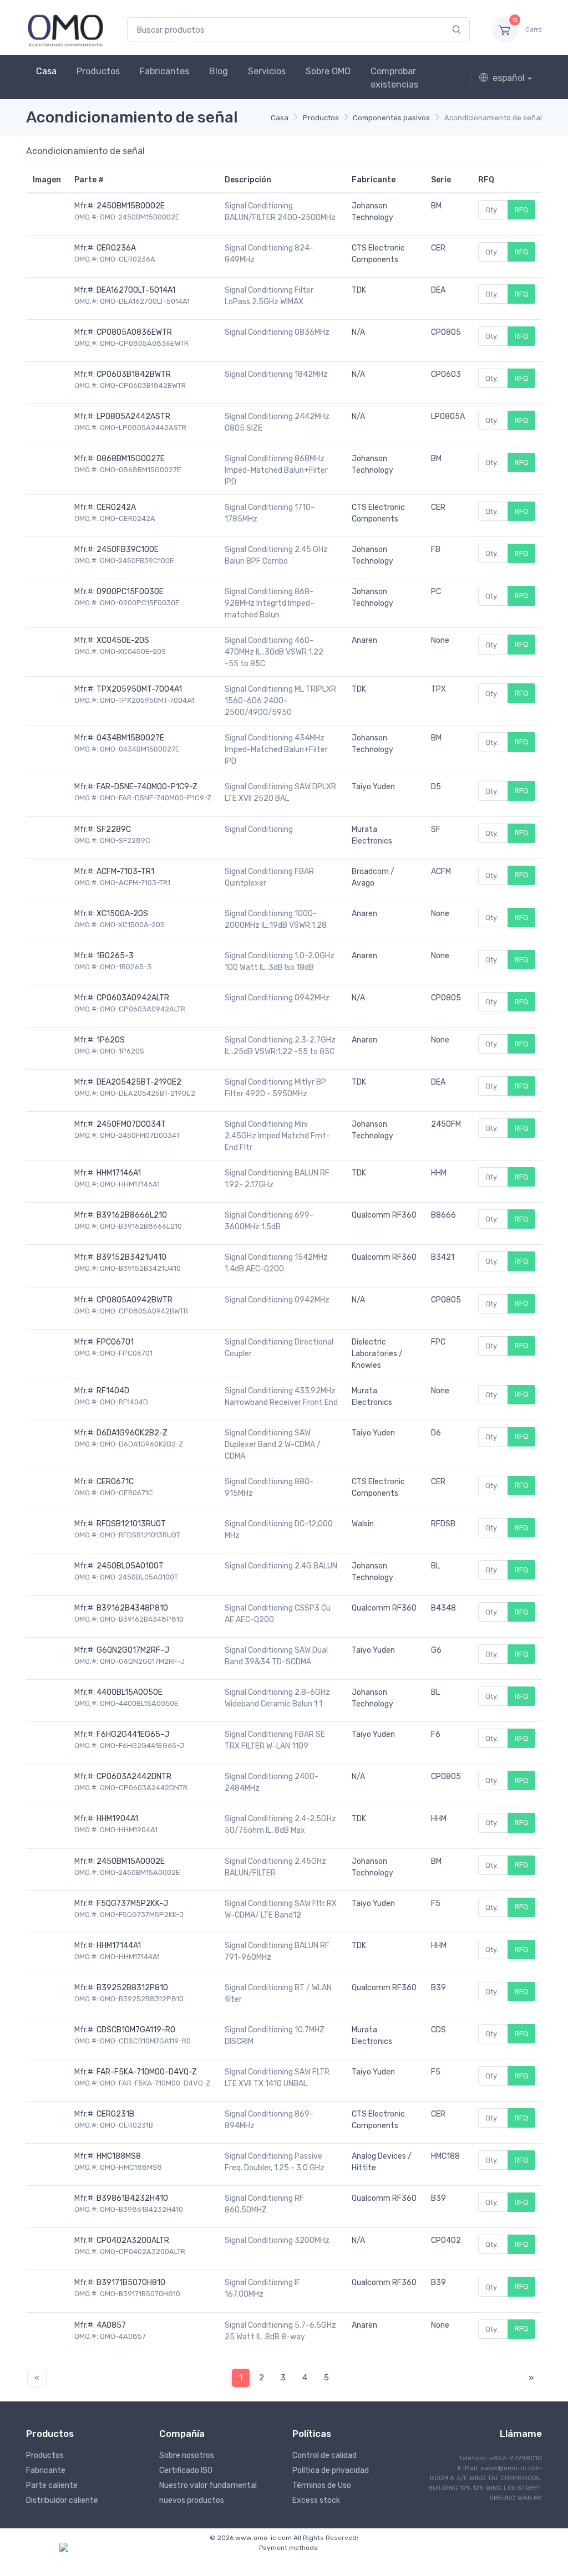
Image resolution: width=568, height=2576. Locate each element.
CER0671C (115, 1482)
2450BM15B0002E (131, 206)
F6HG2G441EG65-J (133, 1734)
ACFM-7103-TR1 (125, 872)
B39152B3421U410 (131, 1257)
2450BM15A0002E (131, 1861)
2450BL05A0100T (130, 1566)
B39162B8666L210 (132, 1215)
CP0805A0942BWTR (135, 1300)
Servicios (267, 71)
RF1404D (113, 1391)
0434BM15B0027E (130, 738)
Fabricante (46, 2470)
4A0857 (111, 2325)
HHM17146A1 (119, 1173)
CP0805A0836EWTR (134, 332)
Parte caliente (52, 2485)
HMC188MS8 (119, 2156)
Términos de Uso (322, 2485)
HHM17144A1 (119, 1946)
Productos (98, 71)
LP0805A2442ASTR (133, 416)
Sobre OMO (328, 71)
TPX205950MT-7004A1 (139, 689)
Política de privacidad (331, 2470)
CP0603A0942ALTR (133, 998)
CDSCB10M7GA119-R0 (136, 2030)
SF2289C (114, 829)
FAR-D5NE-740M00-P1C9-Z (147, 787)
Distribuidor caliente (62, 2500)
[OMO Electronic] (65, 30)
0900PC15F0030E (130, 592)
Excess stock (316, 2500)
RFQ (521, 210)
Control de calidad (324, 2455)
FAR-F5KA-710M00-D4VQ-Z (147, 2072)
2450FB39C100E (128, 550)
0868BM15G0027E (131, 459)
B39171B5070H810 (131, 2283)
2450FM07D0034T (131, 1124)
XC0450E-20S (123, 640)
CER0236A (116, 248)
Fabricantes (164, 71)
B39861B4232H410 (132, 2198)
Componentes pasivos (391, 118)
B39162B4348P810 (132, 1608)
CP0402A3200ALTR (133, 2240)
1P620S (111, 1040)
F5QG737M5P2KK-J (132, 1903)
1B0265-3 (115, 956)
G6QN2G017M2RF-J (133, 1650)
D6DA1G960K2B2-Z (132, 1433)
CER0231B (115, 2114)
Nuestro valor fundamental (208, 2485)
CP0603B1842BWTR (134, 374)
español (509, 78)
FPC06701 (115, 1342)
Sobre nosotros (187, 2455)
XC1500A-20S (122, 914)
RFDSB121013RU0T (131, 1524)
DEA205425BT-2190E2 (139, 1082)
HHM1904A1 (117, 1819)
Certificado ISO (186, 2470)
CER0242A (116, 507)
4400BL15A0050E (130, 1692)
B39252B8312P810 (132, 1988)
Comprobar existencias (394, 78)
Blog (219, 71)
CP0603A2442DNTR (134, 1777)
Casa (46, 71)
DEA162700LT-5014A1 (136, 290)
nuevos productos (192, 2500)
